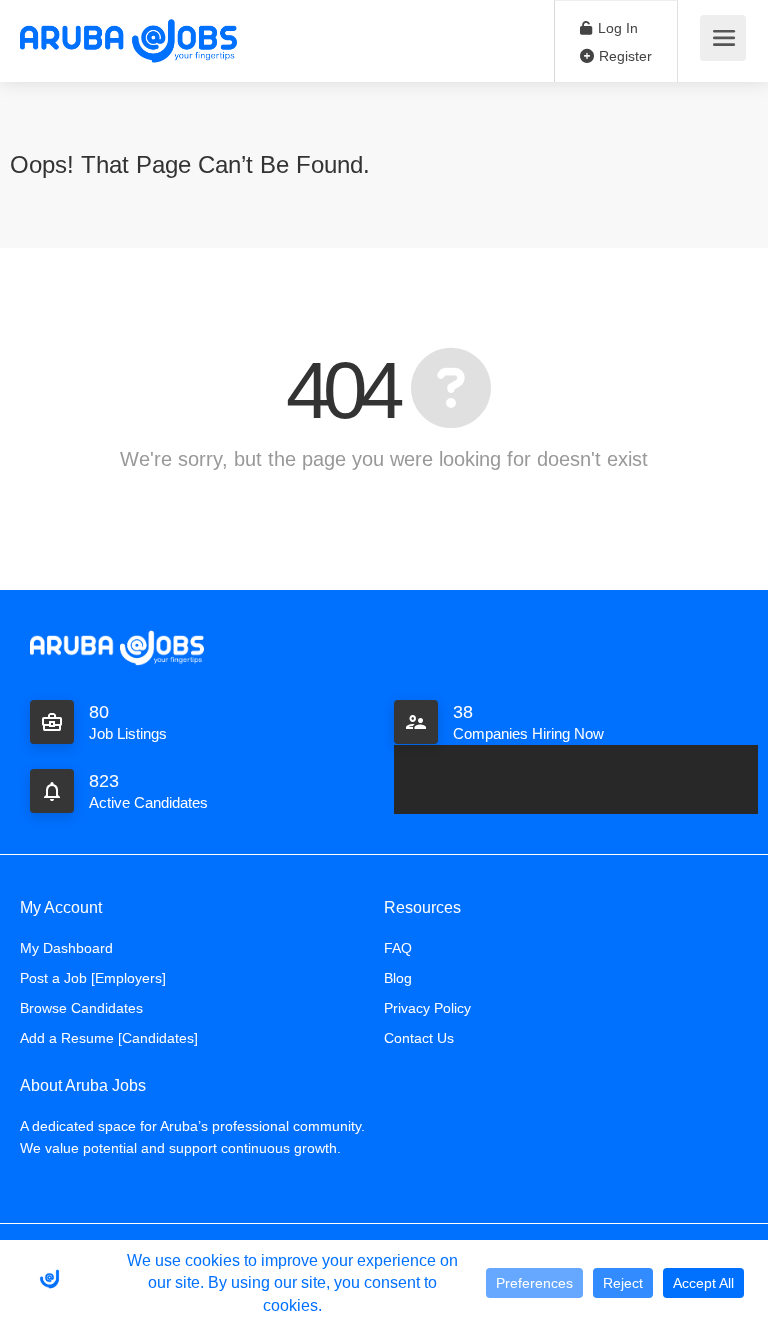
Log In (616, 28)
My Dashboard (66, 948)
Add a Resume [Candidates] (109, 1038)
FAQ (398, 948)
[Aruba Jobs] (128, 40)
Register (623, 56)
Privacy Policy (427, 1008)
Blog (398, 978)
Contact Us (419, 1038)
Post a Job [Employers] (93, 978)
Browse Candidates (81, 1008)
